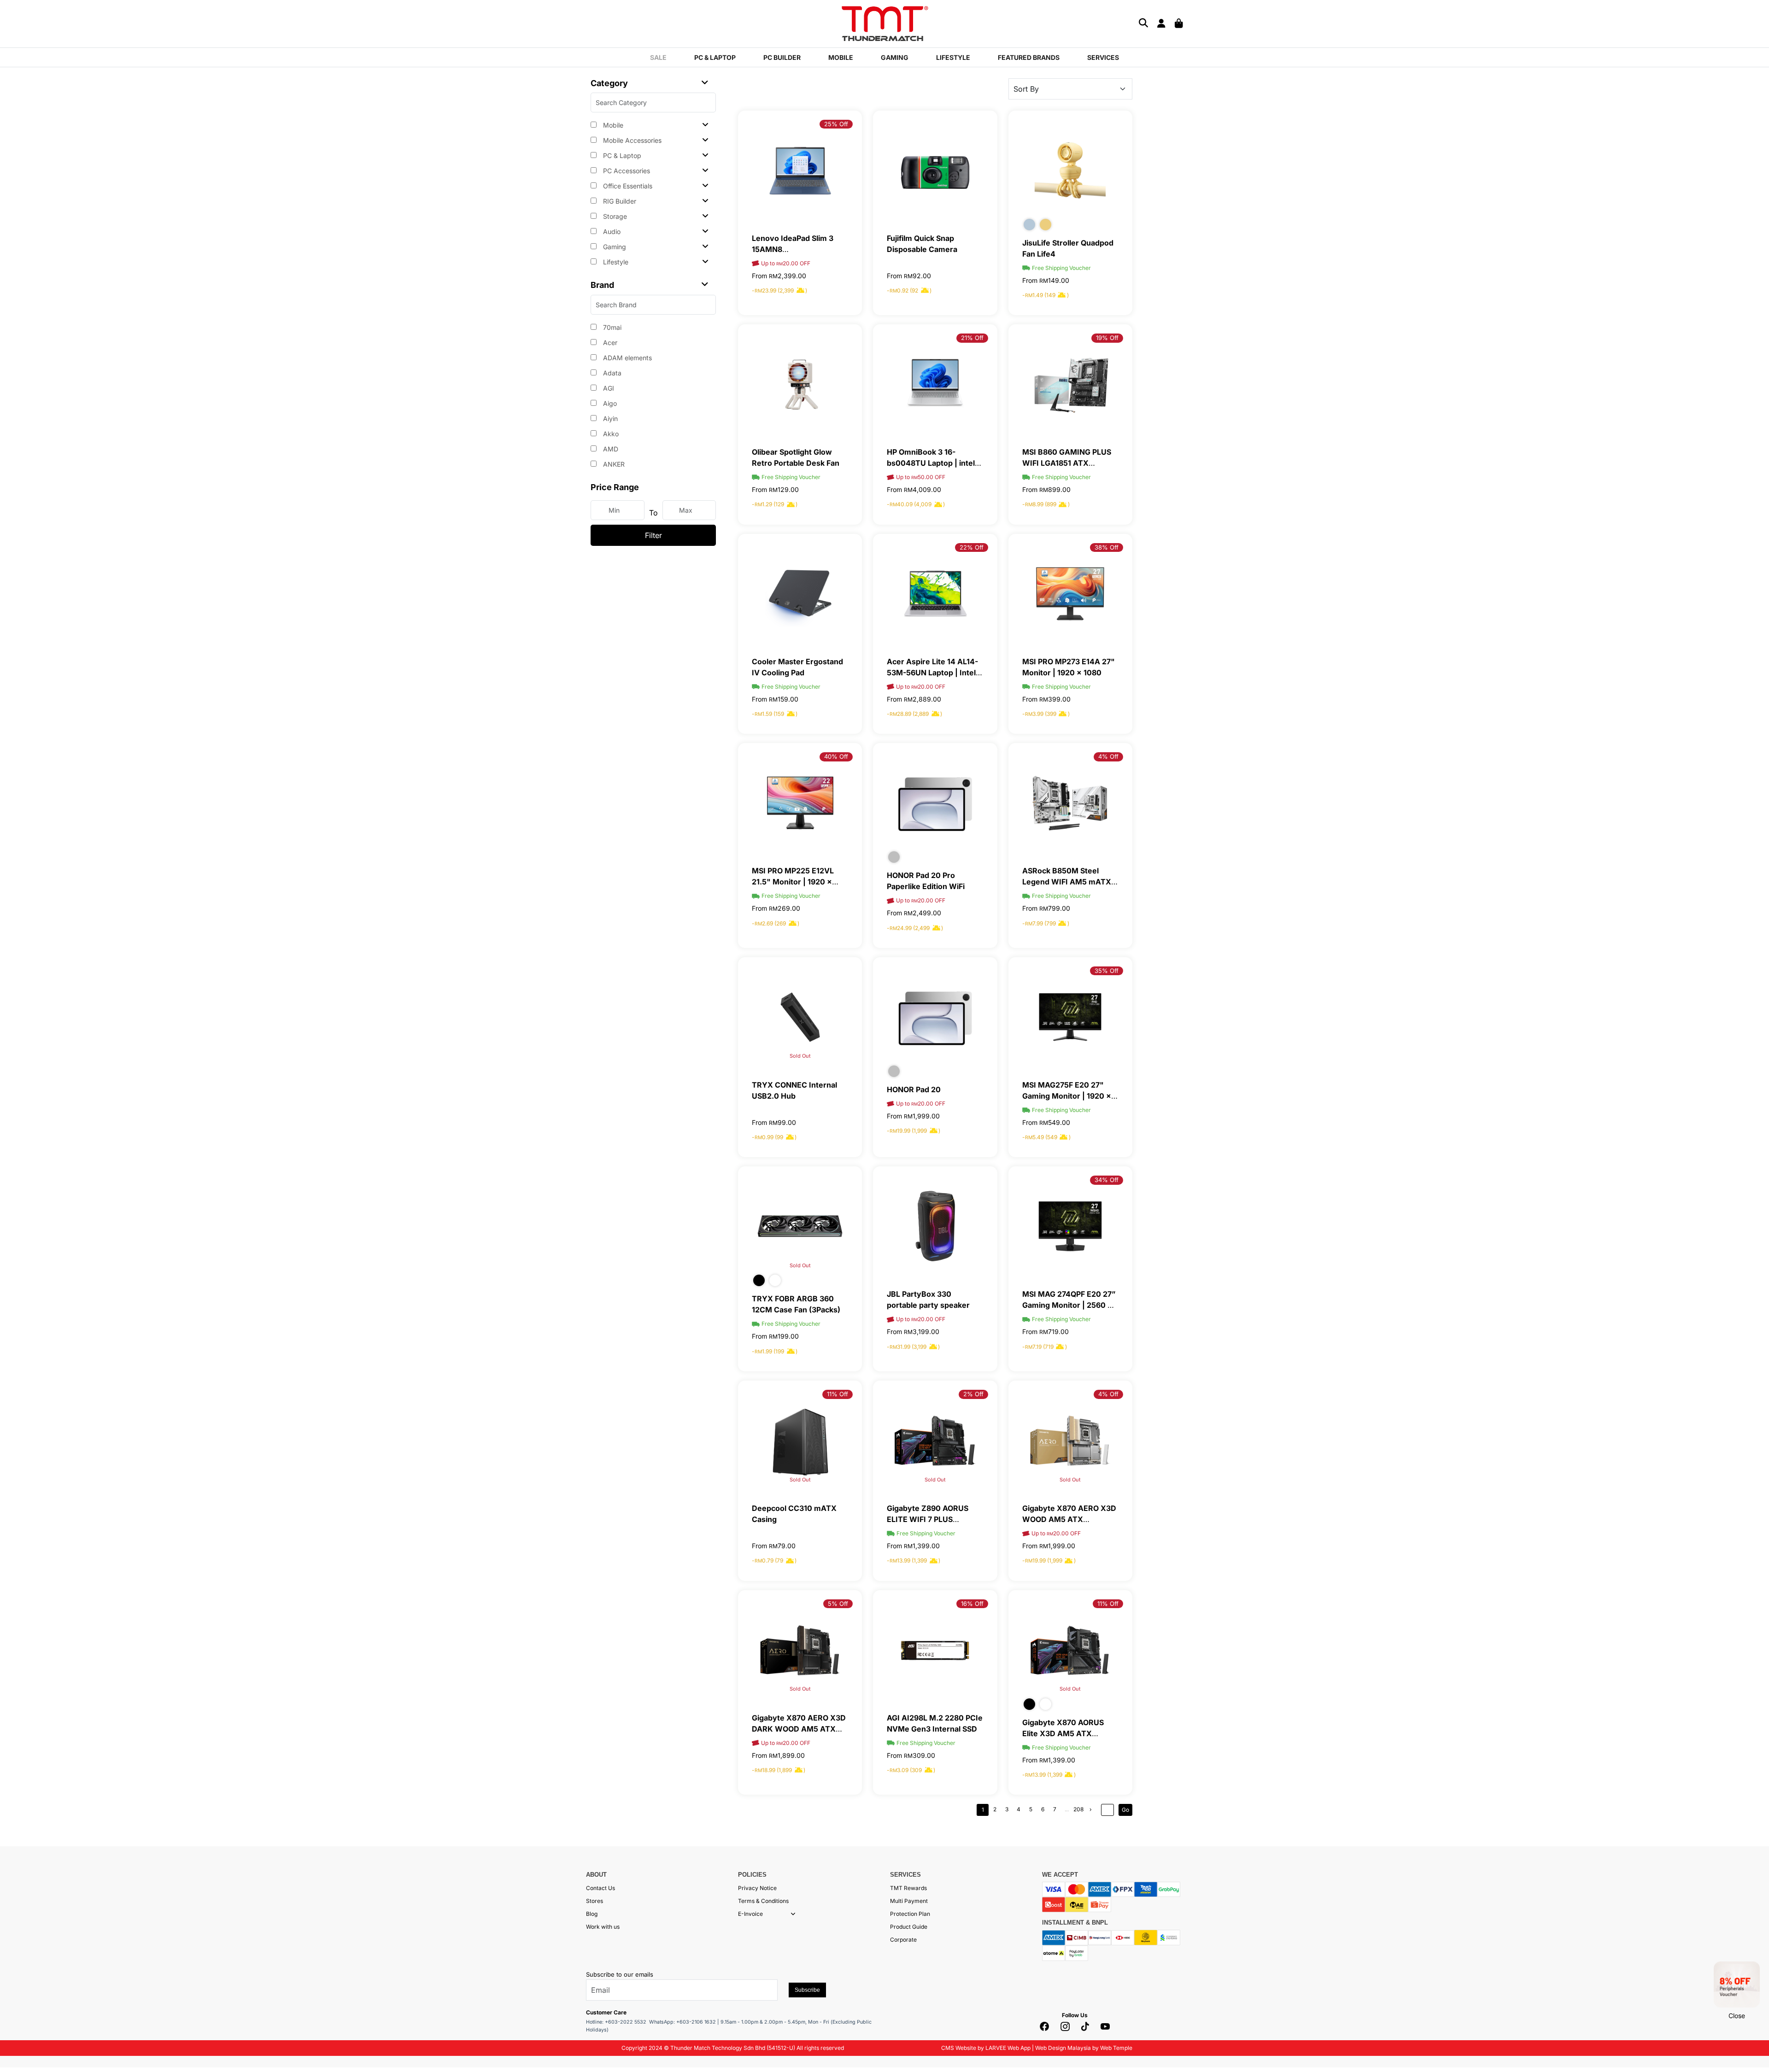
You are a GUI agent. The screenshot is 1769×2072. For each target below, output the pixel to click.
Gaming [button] (895, 57)
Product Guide (909, 1927)
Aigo (609, 403)
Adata (611, 373)
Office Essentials (627, 186)
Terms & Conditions (763, 1901)
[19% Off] (1070, 383)
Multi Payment (909, 1901)
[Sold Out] (800, 1016)
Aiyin (609, 418)
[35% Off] (1070, 1016)
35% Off (1107, 971)
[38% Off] (1070, 593)
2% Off (973, 1394)
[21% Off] (935, 383)
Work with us (603, 1927)
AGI (608, 388)
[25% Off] (800, 170)
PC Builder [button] (782, 57)
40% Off (836, 756)
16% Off (972, 1604)
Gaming (614, 247)
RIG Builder (619, 201)
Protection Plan (910, 1914)
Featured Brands (1029, 57)
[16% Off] (935, 1649)
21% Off (972, 338)
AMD (610, 449)
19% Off (1107, 338)
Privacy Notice (757, 1888)
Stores (595, 1901)
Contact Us (600, 1888)
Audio (611, 231)
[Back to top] (18, 2056)
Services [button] (1103, 57)
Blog (592, 1914)
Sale (658, 57)
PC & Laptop (621, 155)
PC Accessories (626, 171)
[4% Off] (1070, 802)
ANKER (613, 464)
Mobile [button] (841, 57)
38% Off (1107, 547)
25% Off (836, 124)
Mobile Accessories (631, 140)
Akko (610, 434)
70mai (611, 327)
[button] (793, 1914)
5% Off (838, 1604)
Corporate (903, 1940)
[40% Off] (800, 802)
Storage (614, 216)
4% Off (1108, 756)
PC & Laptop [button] (715, 57)
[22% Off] (935, 593)
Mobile (612, 125)
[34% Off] (1070, 1226)
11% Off (838, 1394)
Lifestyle (615, 262)
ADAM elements (627, 358)
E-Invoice (750, 1914)
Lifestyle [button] (953, 57)
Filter (653, 535)
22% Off (972, 547)
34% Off (1107, 1180)
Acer (609, 342)
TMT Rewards (908, 1888)
